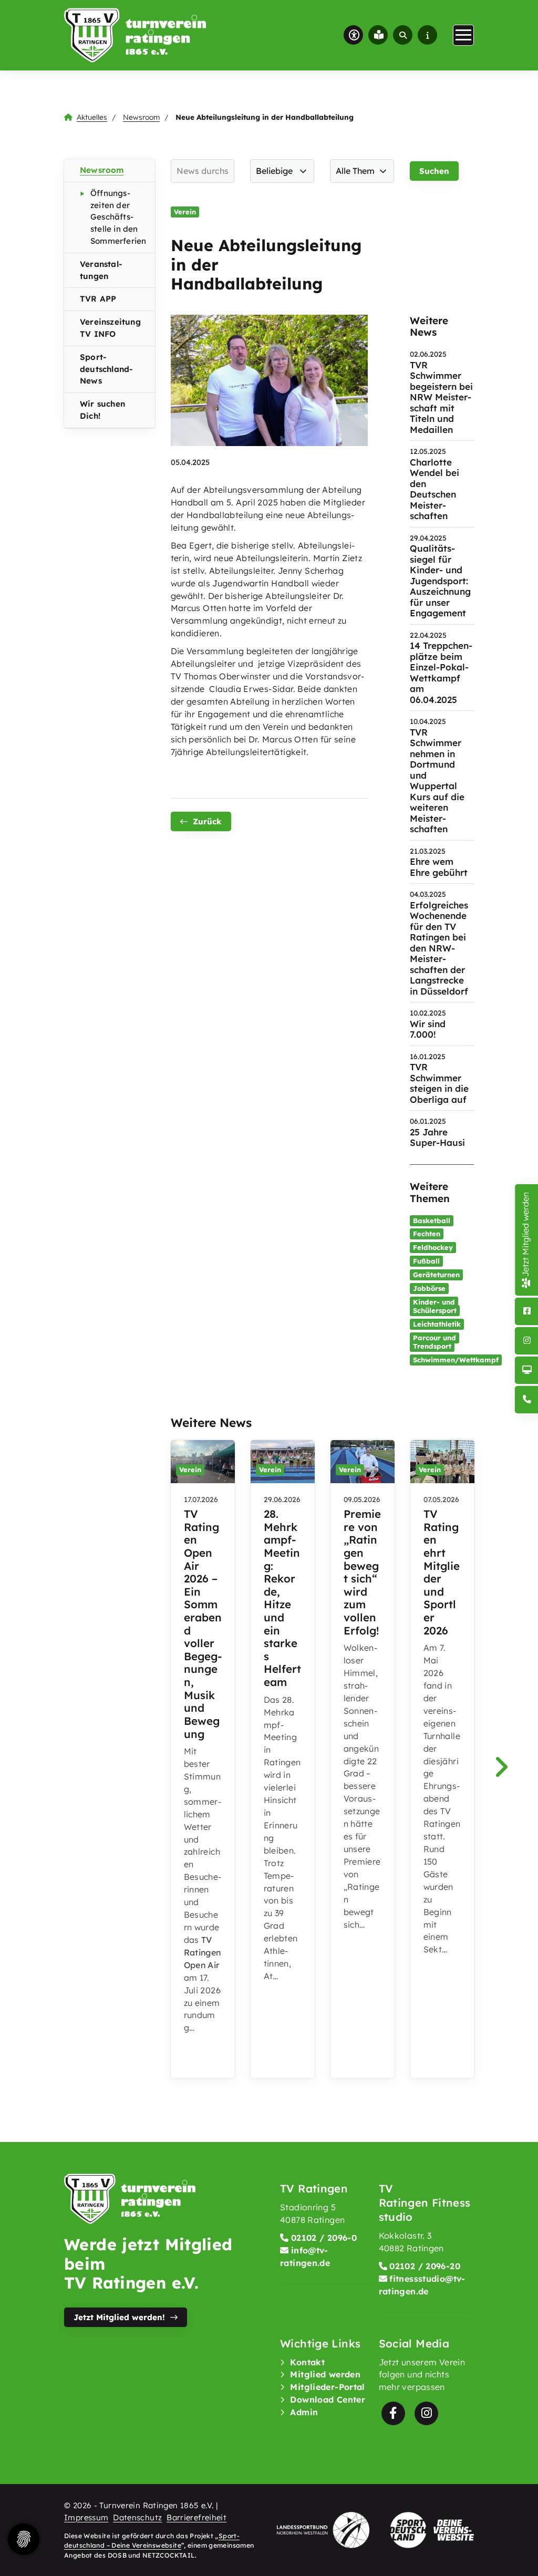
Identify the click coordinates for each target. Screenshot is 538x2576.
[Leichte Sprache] (378, 35)
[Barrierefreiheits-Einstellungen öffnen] (353, 35)
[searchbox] (203, 171)
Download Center (328, 2399)
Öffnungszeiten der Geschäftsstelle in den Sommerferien (118, 217)
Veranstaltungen (101, 270)
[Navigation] (463, 35)
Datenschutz (137, 2517)
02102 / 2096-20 (425, 2266)
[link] (203, 1759)
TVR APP (98, 299)
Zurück (207, 821)
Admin (304, 2412)
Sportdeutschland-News (106, 369)
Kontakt (307, 2362)
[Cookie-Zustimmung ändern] (24, 2539)
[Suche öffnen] (403, 35)
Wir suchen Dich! (102, 410)
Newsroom (141, 117)
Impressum (86, 2517)
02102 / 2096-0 (324, 2238)
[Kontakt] (527, 1400)
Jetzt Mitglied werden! (119, 2317)
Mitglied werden (325, 2374)
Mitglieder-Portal (327, 2387)
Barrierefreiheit (196, 2517)
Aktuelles (92, 117)
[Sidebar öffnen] (427, 35)
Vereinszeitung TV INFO (110, 328)
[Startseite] (135, 35)
